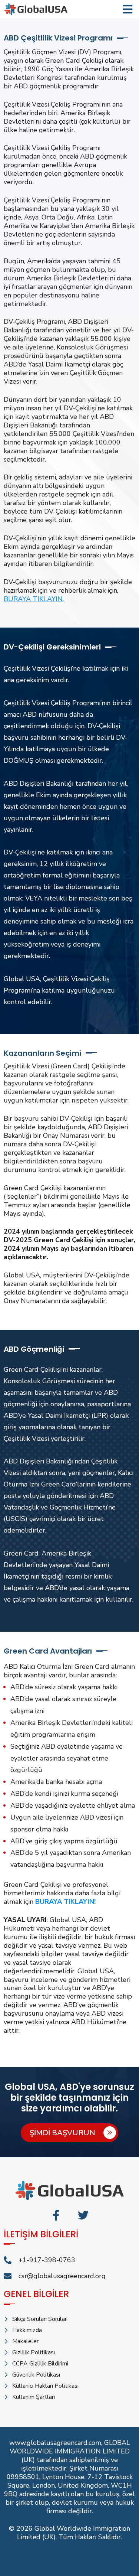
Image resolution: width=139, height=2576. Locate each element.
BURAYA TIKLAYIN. (34, 599)
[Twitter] (83, 2215)
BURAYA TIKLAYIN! (65, 1902)
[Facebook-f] (56, 2215)
